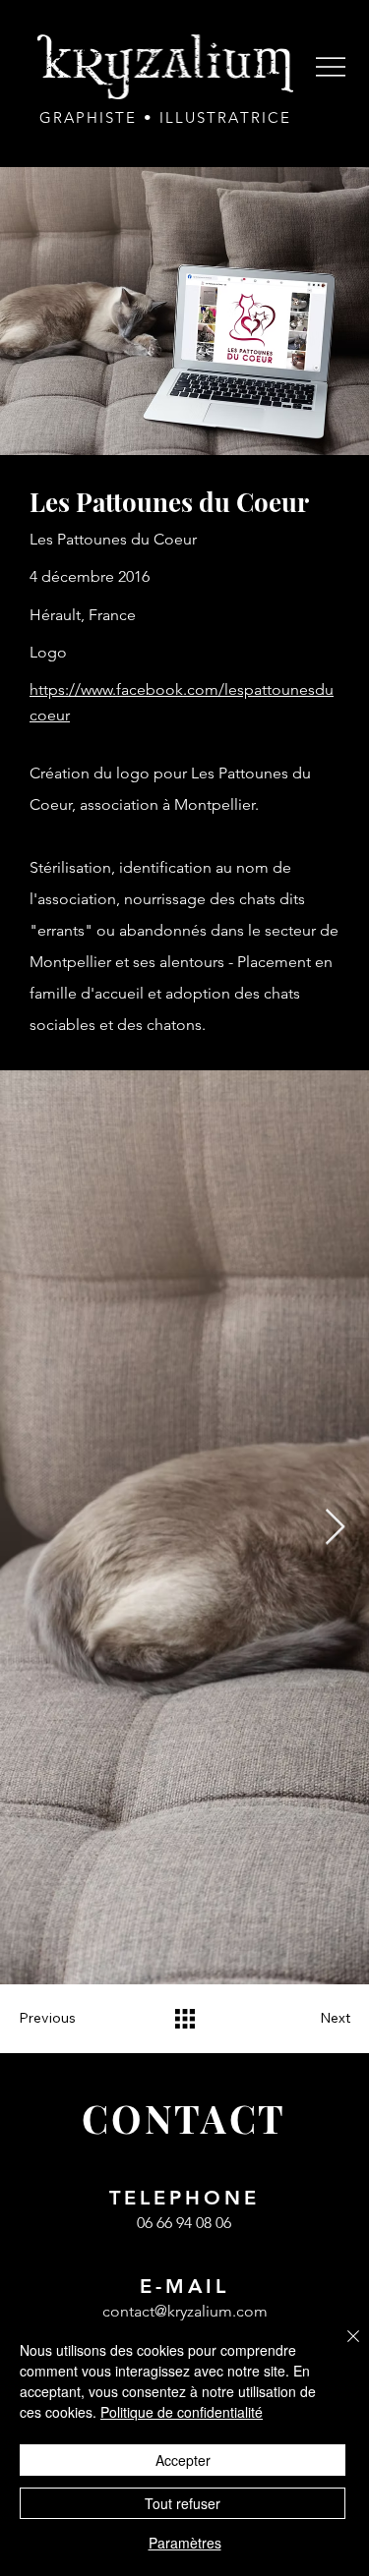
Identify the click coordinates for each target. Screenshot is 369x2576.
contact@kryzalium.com (185, 2311)
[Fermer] (341, 2348)
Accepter (183, 2460)
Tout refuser (183, 2503)
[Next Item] (335, 1528)
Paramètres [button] (185, 2543)
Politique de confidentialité (182, 2412)
